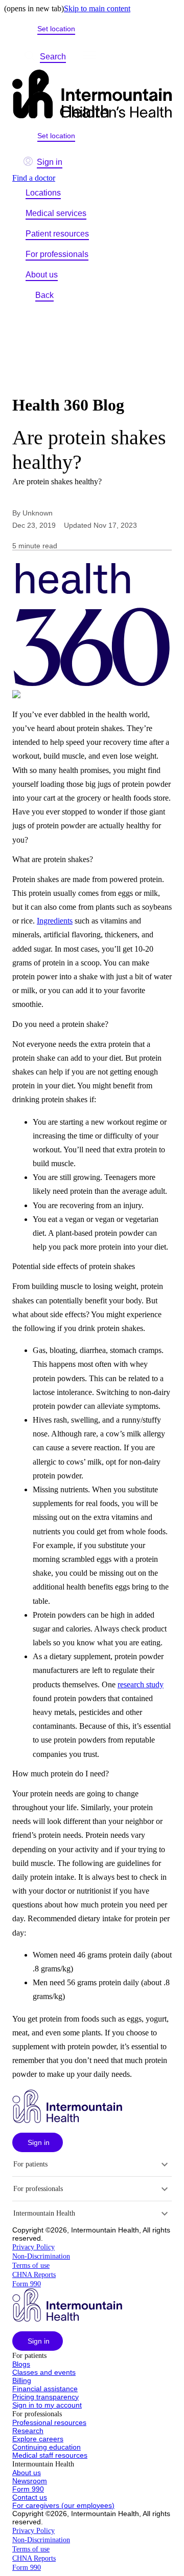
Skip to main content (97, 8)
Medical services (56, 213)
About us (42, 275)
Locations (43, 193)
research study (141, 1684)
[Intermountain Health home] (92, 95)
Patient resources (57, 234)
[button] (38, 2142)
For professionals (57, 254)
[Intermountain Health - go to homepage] (67, 2120)
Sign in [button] (50, 162)
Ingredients (55, 921)
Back (44, 295)
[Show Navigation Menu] (89, 57)
